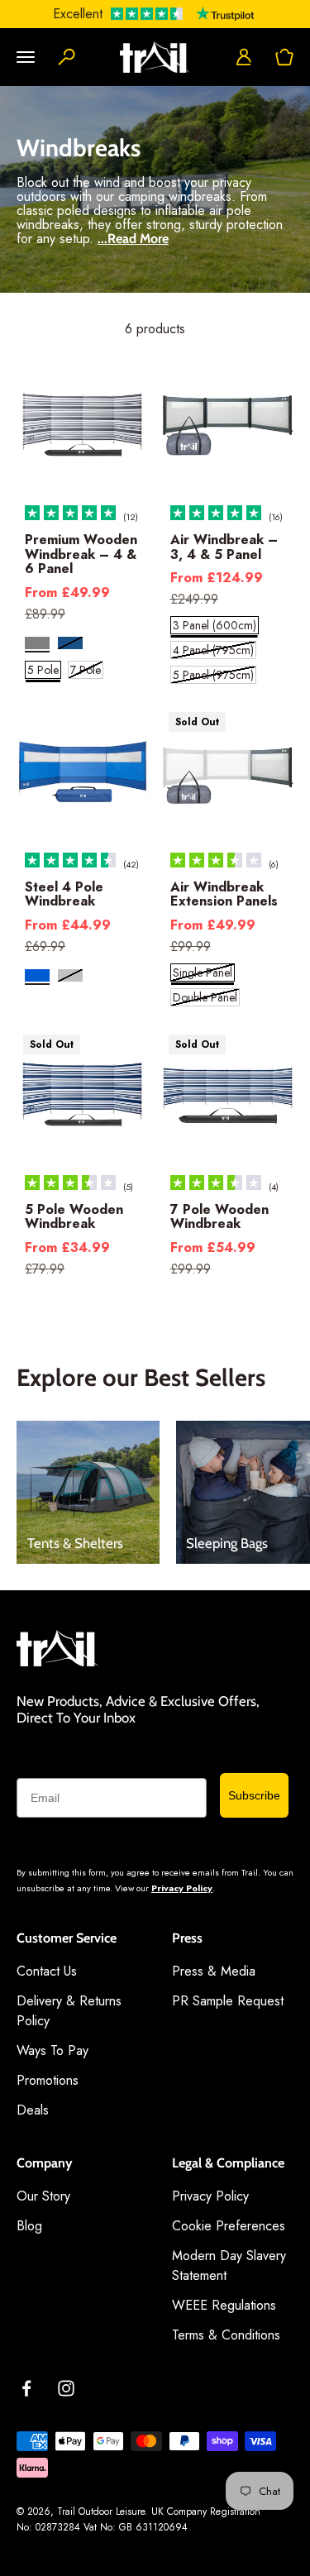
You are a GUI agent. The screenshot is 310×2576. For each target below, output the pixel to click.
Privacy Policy (182, 1888)
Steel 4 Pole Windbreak (64, 894)
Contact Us (47, 1971)
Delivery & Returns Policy (69, 2011)
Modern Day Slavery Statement (229, 2265)
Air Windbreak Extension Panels (224, 894)
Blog (29, 2226)
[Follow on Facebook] (26, 2388)
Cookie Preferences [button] (229, 2226)
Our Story (43, 2196)
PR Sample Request (228, 2001)
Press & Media (214, 1971)
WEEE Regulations (224, 2305)
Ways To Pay (52, 2050)
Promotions (48, 2080)
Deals (33, 2110)
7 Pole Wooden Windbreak (219, 1217)
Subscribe (254, 1795)
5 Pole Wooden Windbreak (74, 1217)
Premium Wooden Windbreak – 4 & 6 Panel (81, 554)
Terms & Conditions (226, 2335)
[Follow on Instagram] (66, 2388)
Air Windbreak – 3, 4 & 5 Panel (224, 547)
